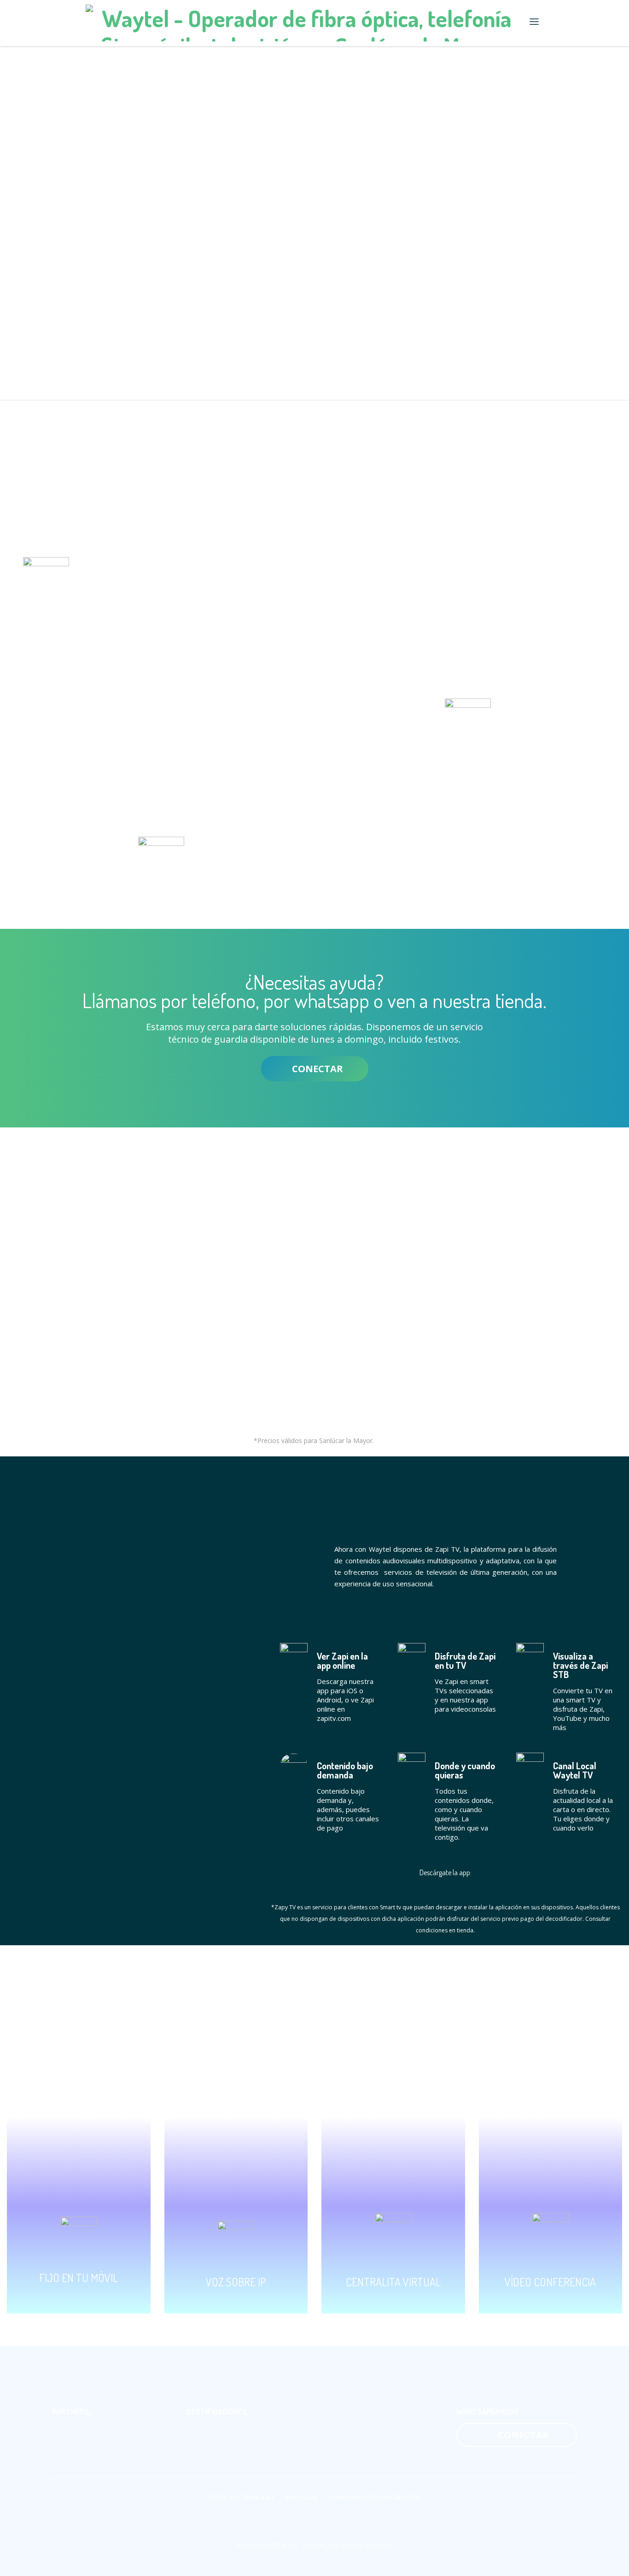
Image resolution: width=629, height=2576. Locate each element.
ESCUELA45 (321, 2545)
